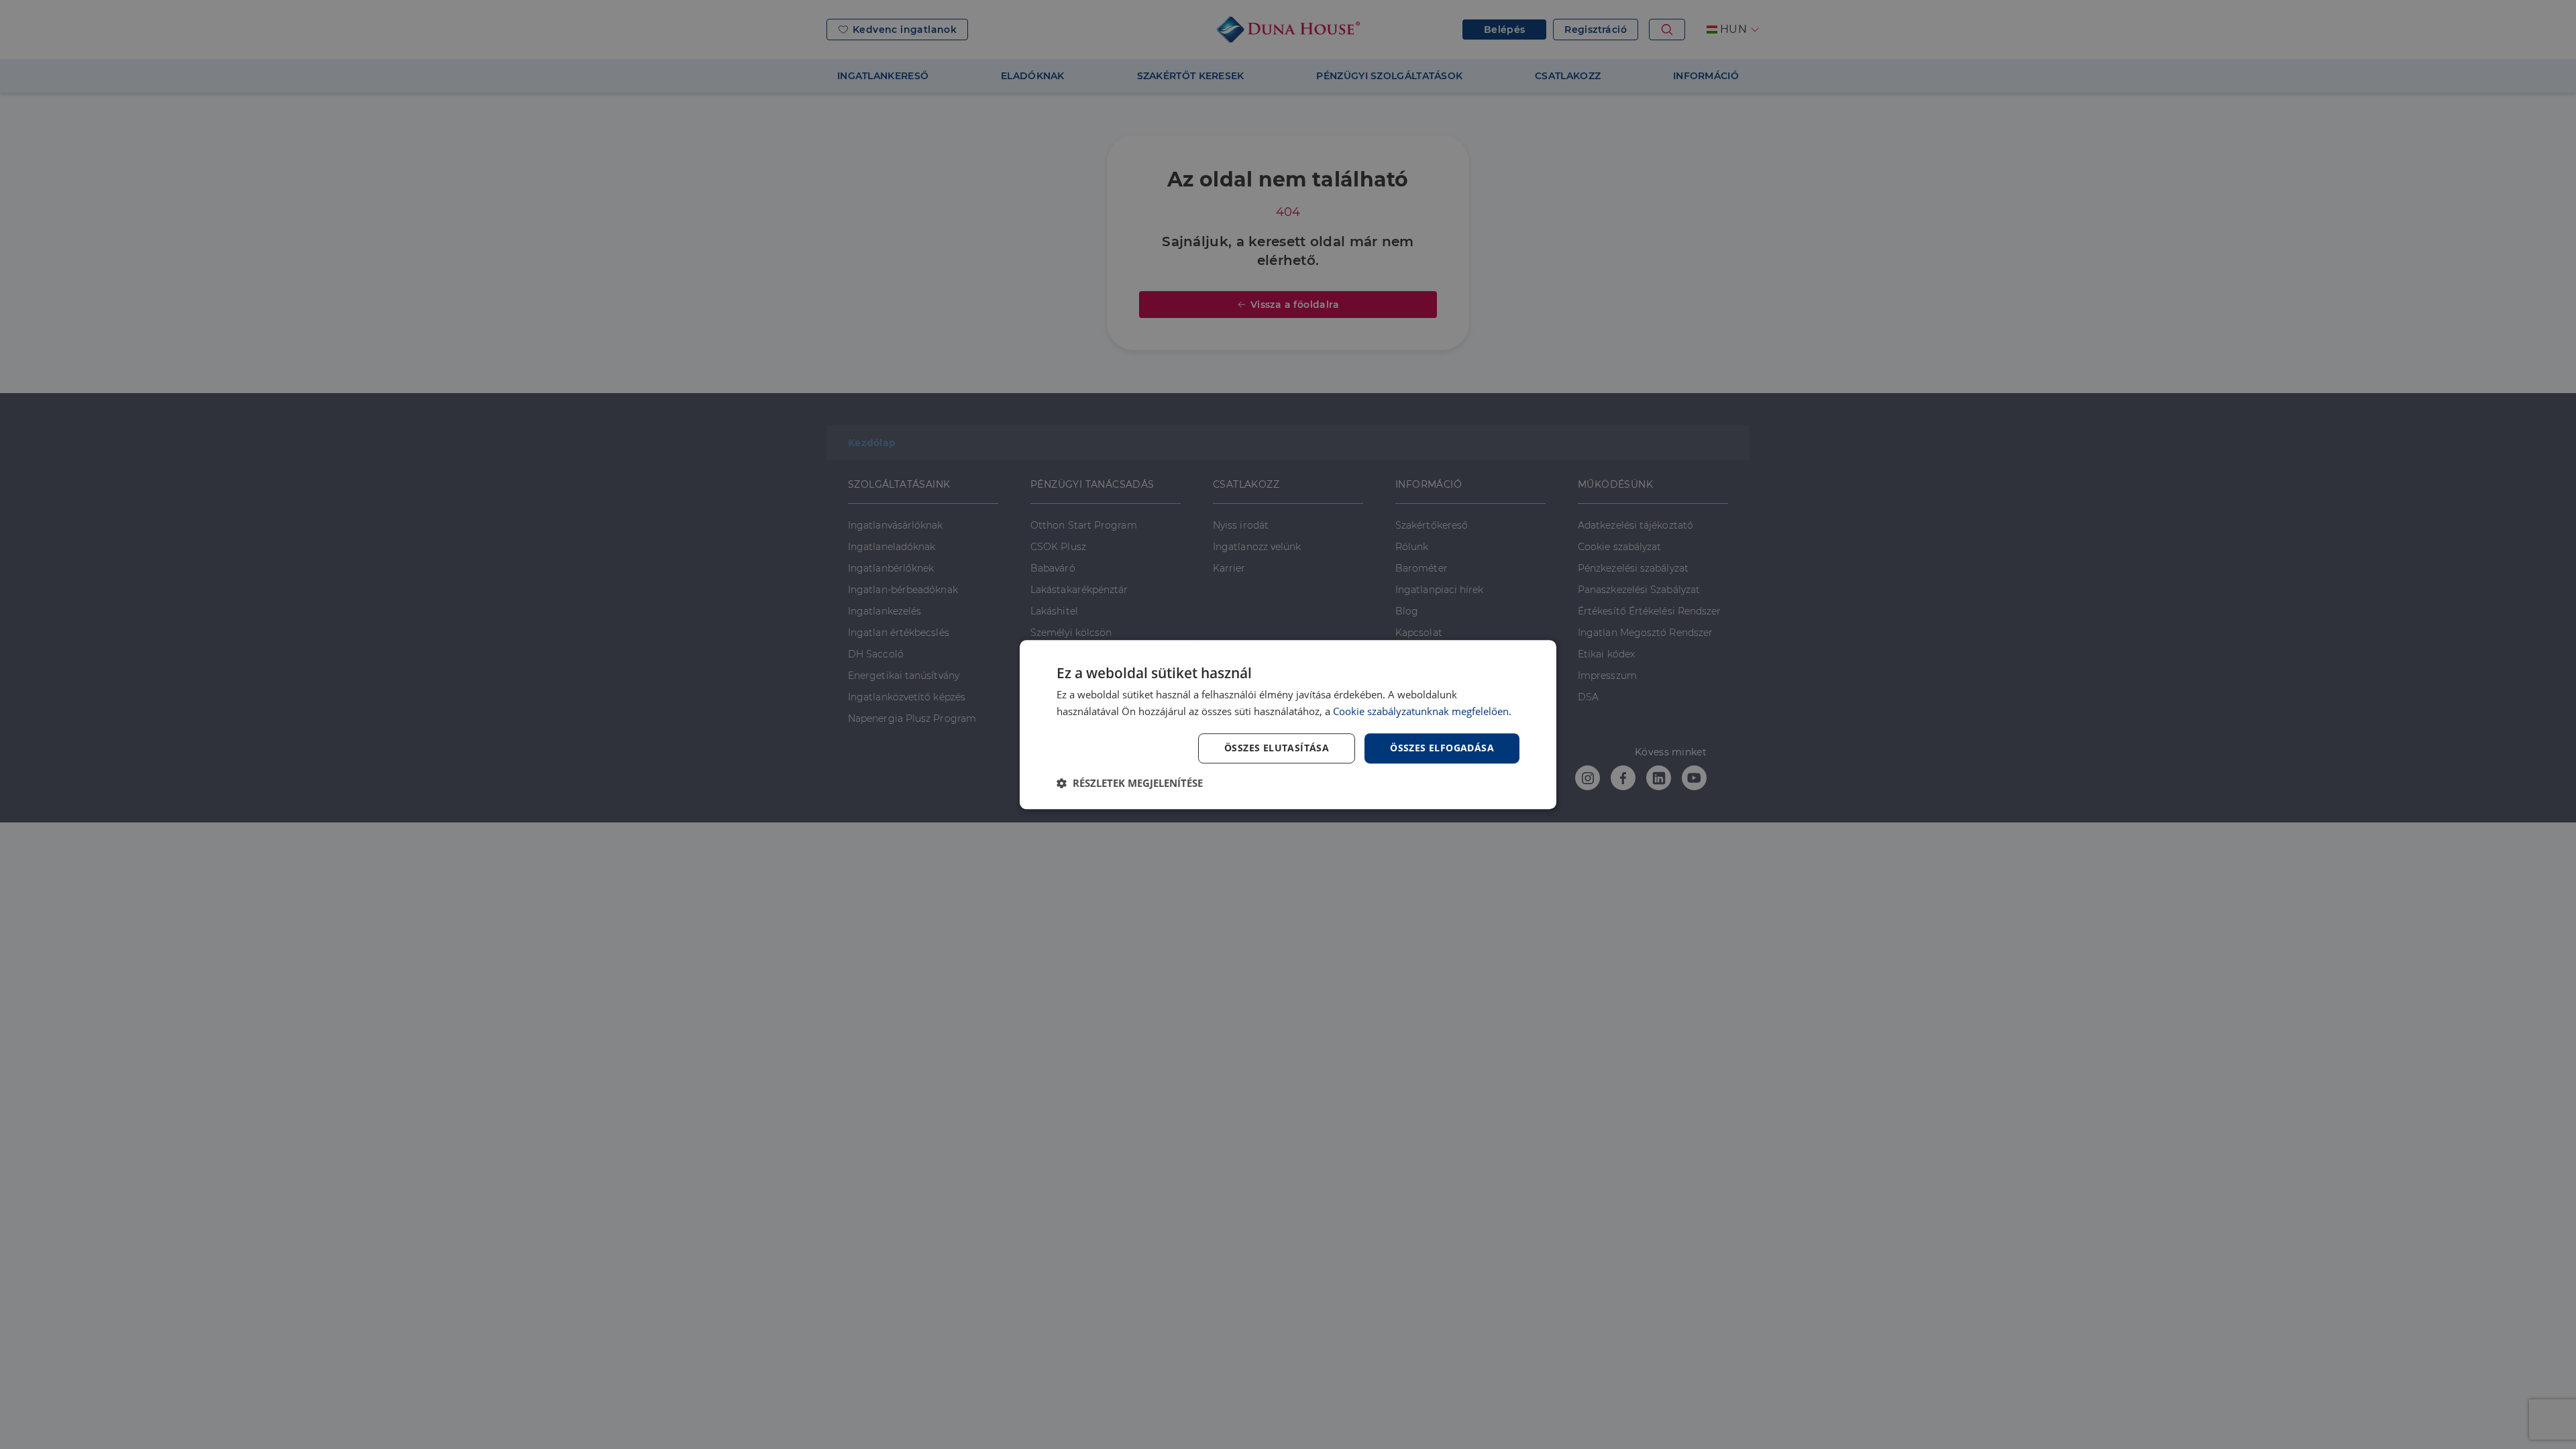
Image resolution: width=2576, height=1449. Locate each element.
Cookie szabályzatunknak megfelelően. (1422, 711)
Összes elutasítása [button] (1277, 748)
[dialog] (1288, 724)
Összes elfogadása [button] (1442, 748)
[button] (1130, 783)
